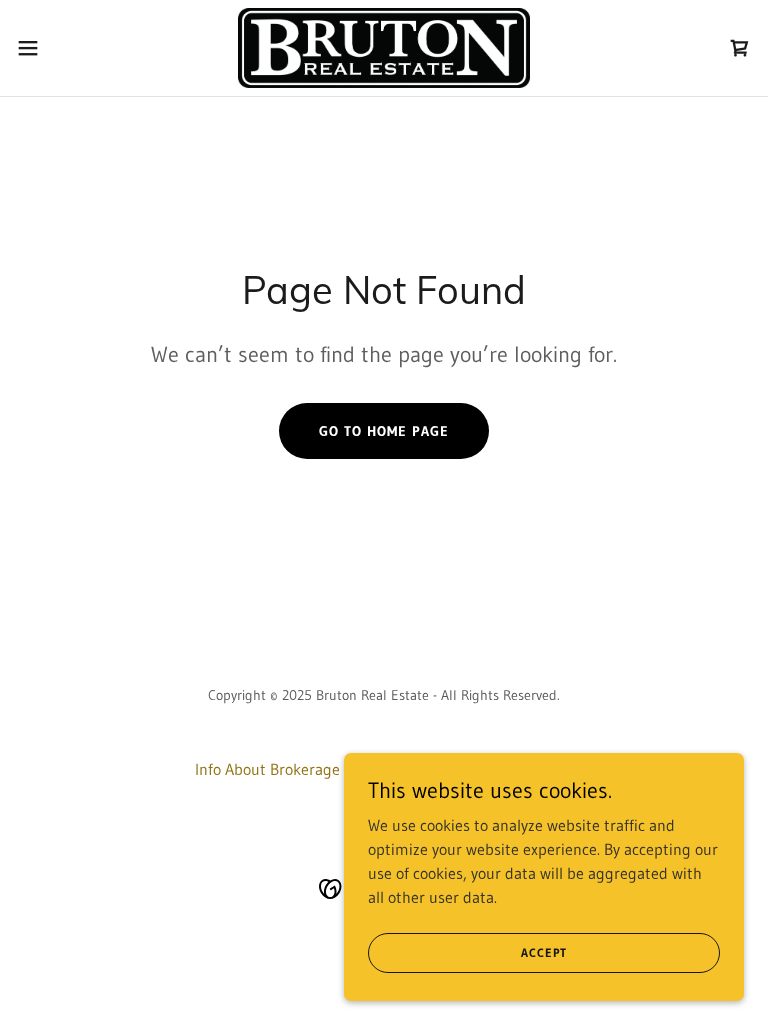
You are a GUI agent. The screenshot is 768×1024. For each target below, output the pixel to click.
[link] (384, 48)
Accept (544, 952)
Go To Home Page (384, 431)
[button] (64, 48)
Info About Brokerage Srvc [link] (284, 769)
